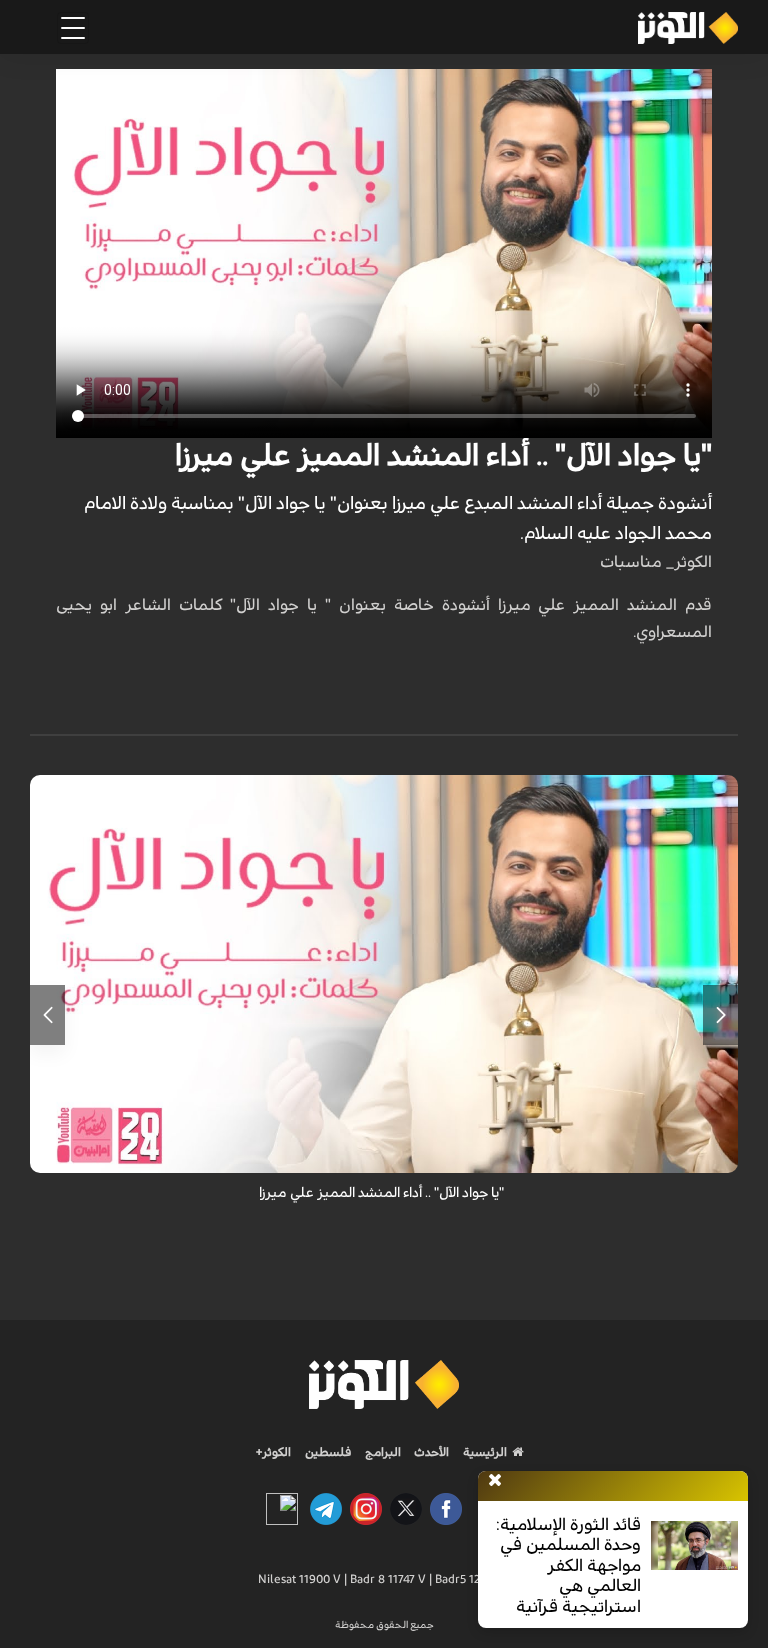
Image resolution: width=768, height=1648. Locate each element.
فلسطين (328, 1452)
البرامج (381, 1452)
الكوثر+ (273, 1452)
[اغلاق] (495, 1481)
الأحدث (430, 1452)
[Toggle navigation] (73, 28)
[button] (720, 1015)
